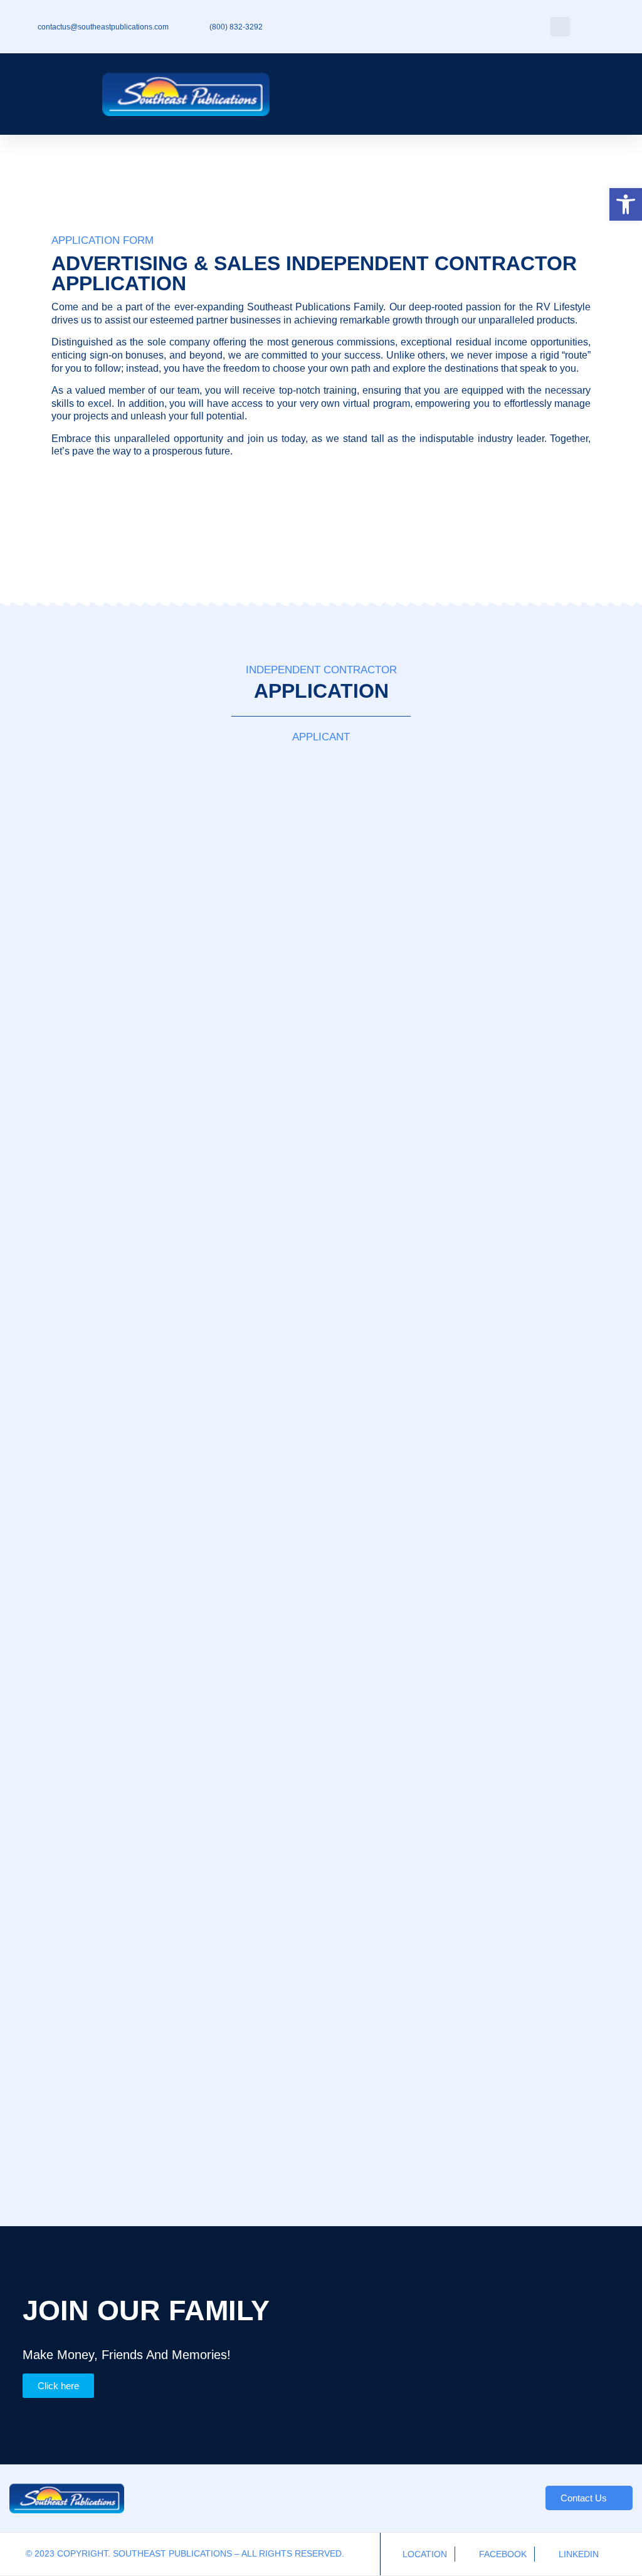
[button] (626, 204)
